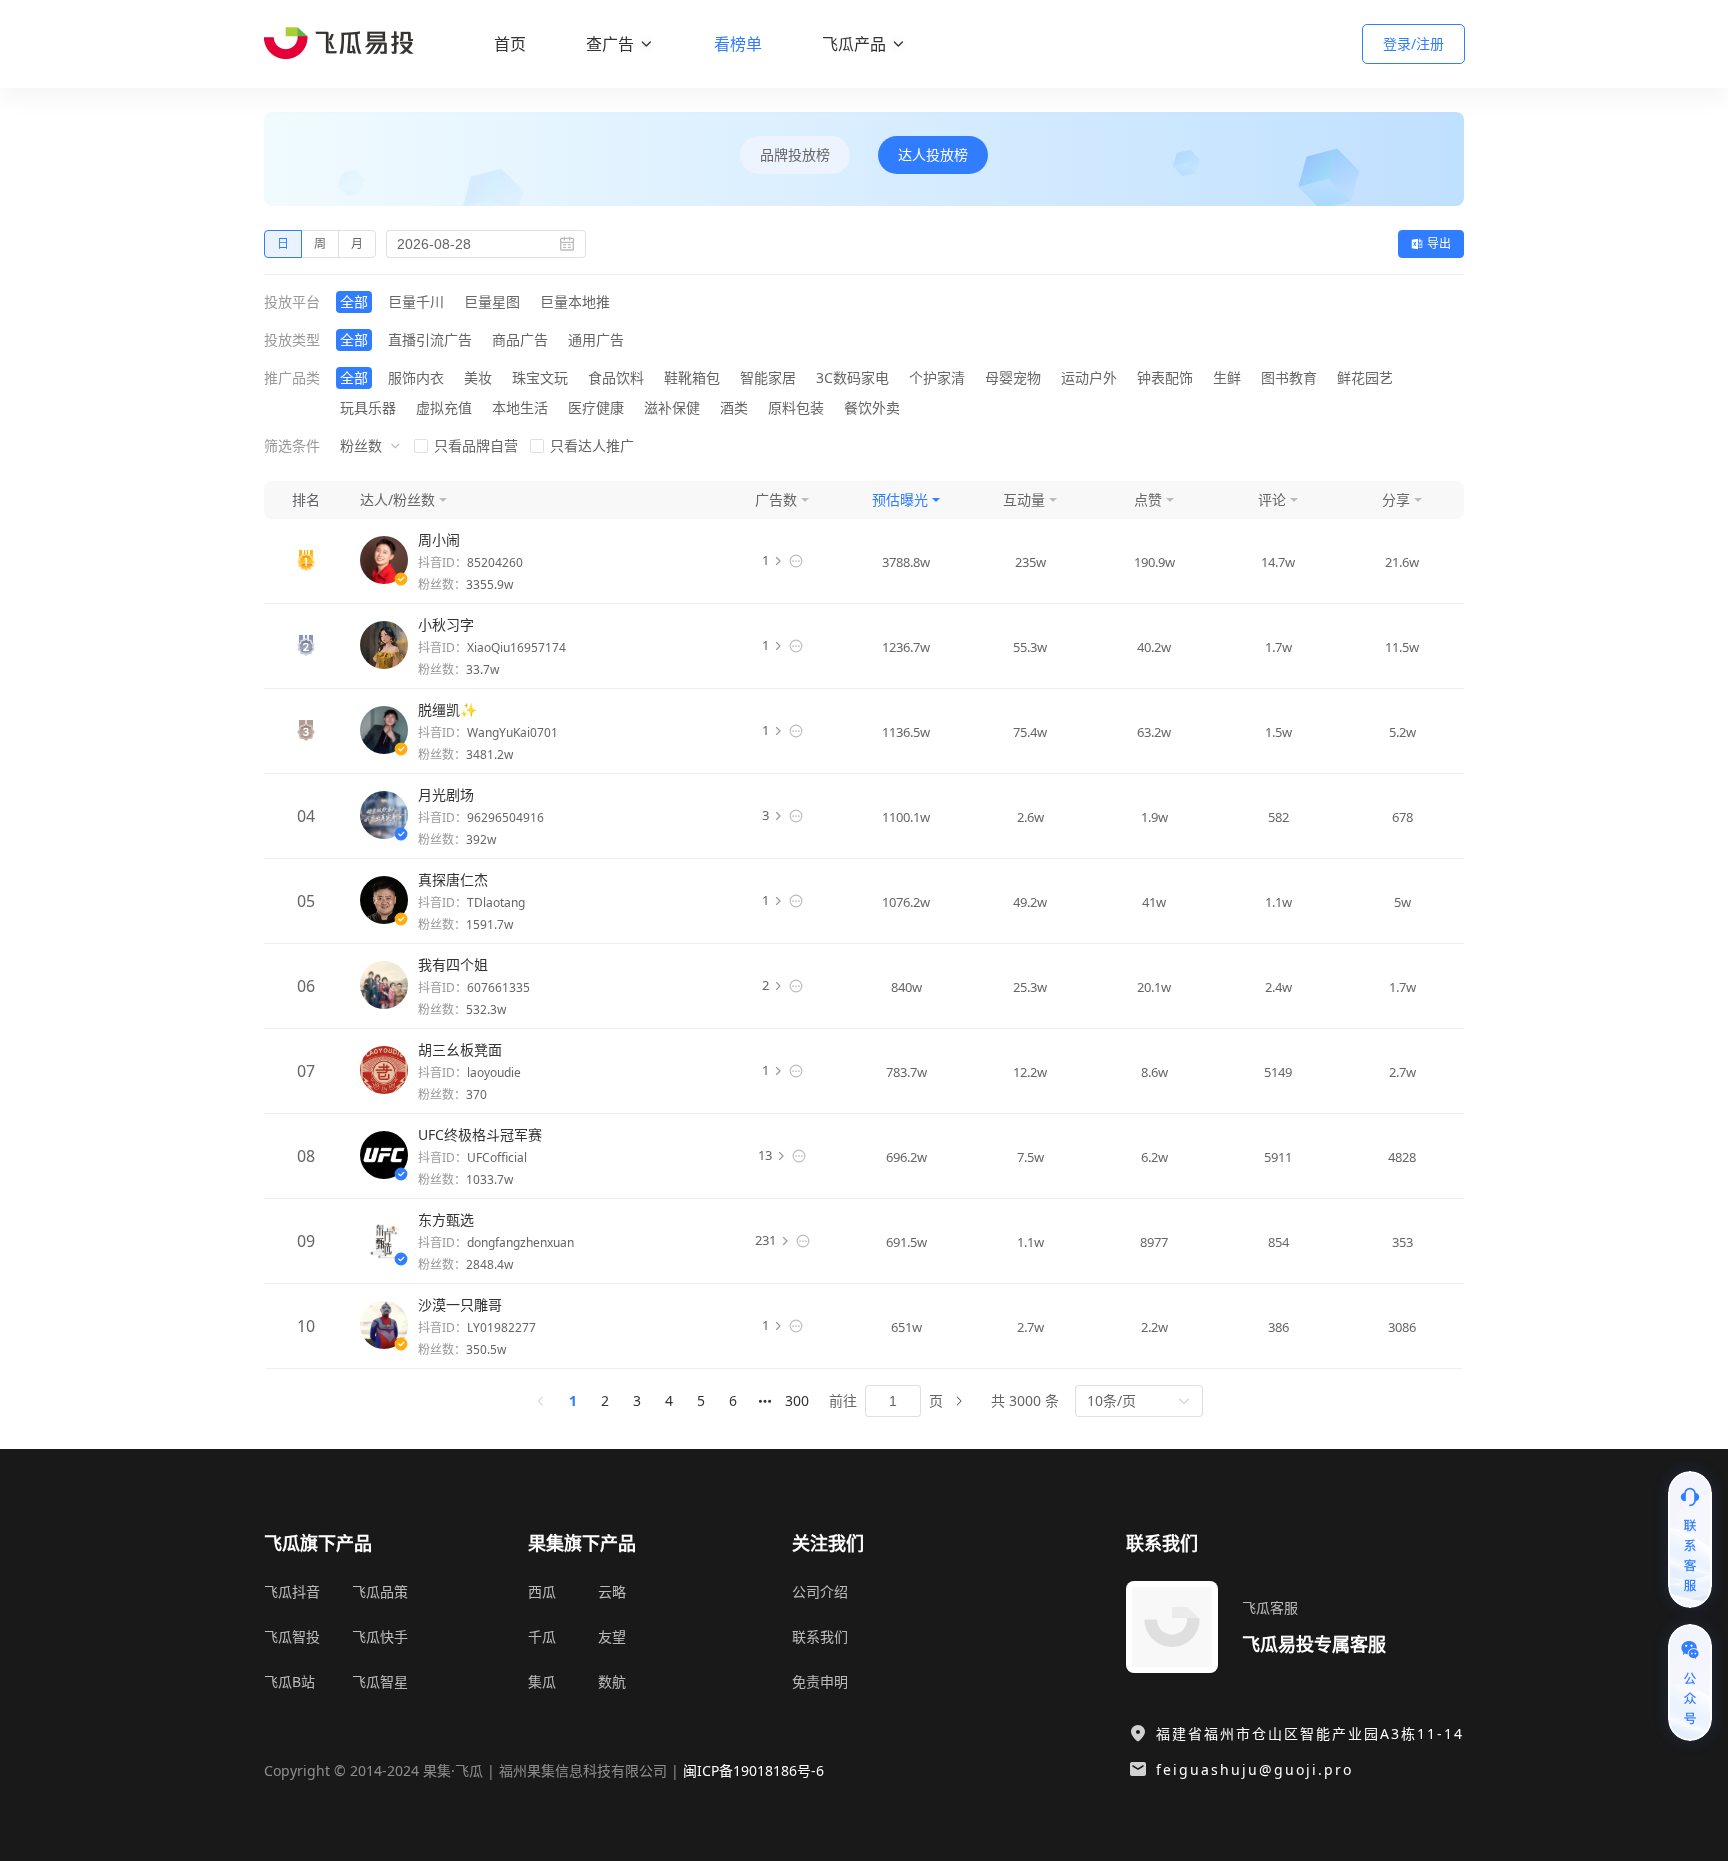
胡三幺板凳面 (460, 1049)
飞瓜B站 (289, 1681)
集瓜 (542, 1681)
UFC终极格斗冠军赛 (480, 1134)
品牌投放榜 (795, 154)
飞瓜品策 (380, 1591)
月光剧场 (446, 794)
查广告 (610, 44)
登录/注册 (1413, 43)
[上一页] (541, 1401)
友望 (612, 1636)
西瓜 (542, 1591)
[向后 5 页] (765, 1401)
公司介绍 (820, 1591)
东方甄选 (446, 1219)
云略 (612, 1591)
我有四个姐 (453, 964)
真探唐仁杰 (453, 879)
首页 (510, 44)
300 (797, 1400)
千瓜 (542, 1636)
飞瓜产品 (854, 44)
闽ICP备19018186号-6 (753, 1770)
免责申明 (820, 1681)
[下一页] (959, 1401)
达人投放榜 (933, 154)
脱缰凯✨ (447, 709)
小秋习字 (446, 624)
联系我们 (820, 1636)
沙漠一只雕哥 (460, 1304)
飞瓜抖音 (292, 1591)
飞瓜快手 (380, 1636)
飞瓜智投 (292, 1636)
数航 (612, 1681)
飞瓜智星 (380, 1681)
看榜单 (738, 44)
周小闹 (439, 539)
